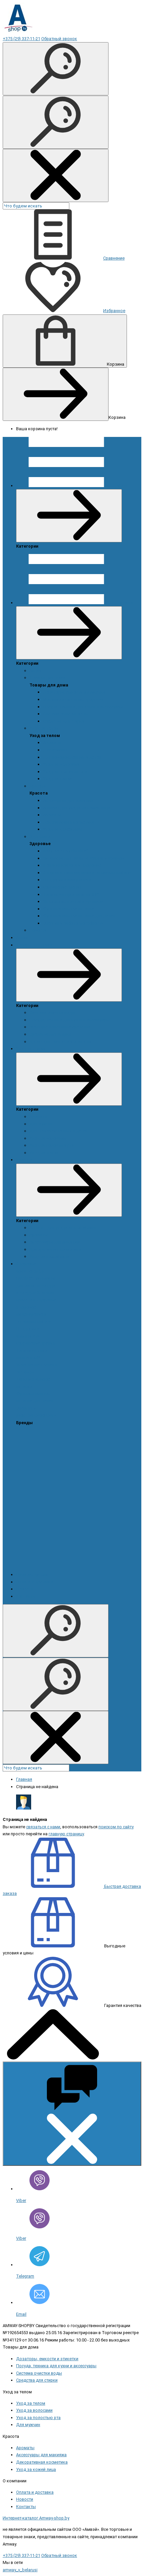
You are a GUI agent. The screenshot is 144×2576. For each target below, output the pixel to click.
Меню (123, 486)
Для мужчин (55, 750)
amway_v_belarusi (20, 2570)
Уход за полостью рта (65, 772)
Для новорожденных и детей (72, 757)
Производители (32, 1575)
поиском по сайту (116, 1827)
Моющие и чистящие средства (73, 699)
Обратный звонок (59, 39)
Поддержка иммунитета (67, 880)
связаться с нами (43, 1827)
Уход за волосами (61, 764)
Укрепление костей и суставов (73, 901)
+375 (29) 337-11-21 (21, 39)
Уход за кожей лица (63, 829)
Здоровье (40, 837)
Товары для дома (47, 678)
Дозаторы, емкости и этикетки (74, 692)
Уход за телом (44, 728)
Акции (35, 671)
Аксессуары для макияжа (68, 800)
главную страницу (66, 1834)
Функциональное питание (68, 909)
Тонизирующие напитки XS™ (71, 894)
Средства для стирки (64, 721)
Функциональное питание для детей (79, 916)
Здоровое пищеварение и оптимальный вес (87, 873)
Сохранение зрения (62, 887)
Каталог (125, 603)
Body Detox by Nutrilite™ (66, 851)
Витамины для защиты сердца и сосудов (84, 858)
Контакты (26, 1596)
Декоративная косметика (69, 822)
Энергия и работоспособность (73, 923)
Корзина (116, 364)
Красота (38, 786)
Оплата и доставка (35, 1582)
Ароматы (52, 743)
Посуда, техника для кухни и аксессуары (83, 707)
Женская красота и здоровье (72, 865)
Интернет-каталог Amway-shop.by (36, 2518)
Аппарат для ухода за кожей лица (77, 808)
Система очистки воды (66, 714)
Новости (38, 930)
